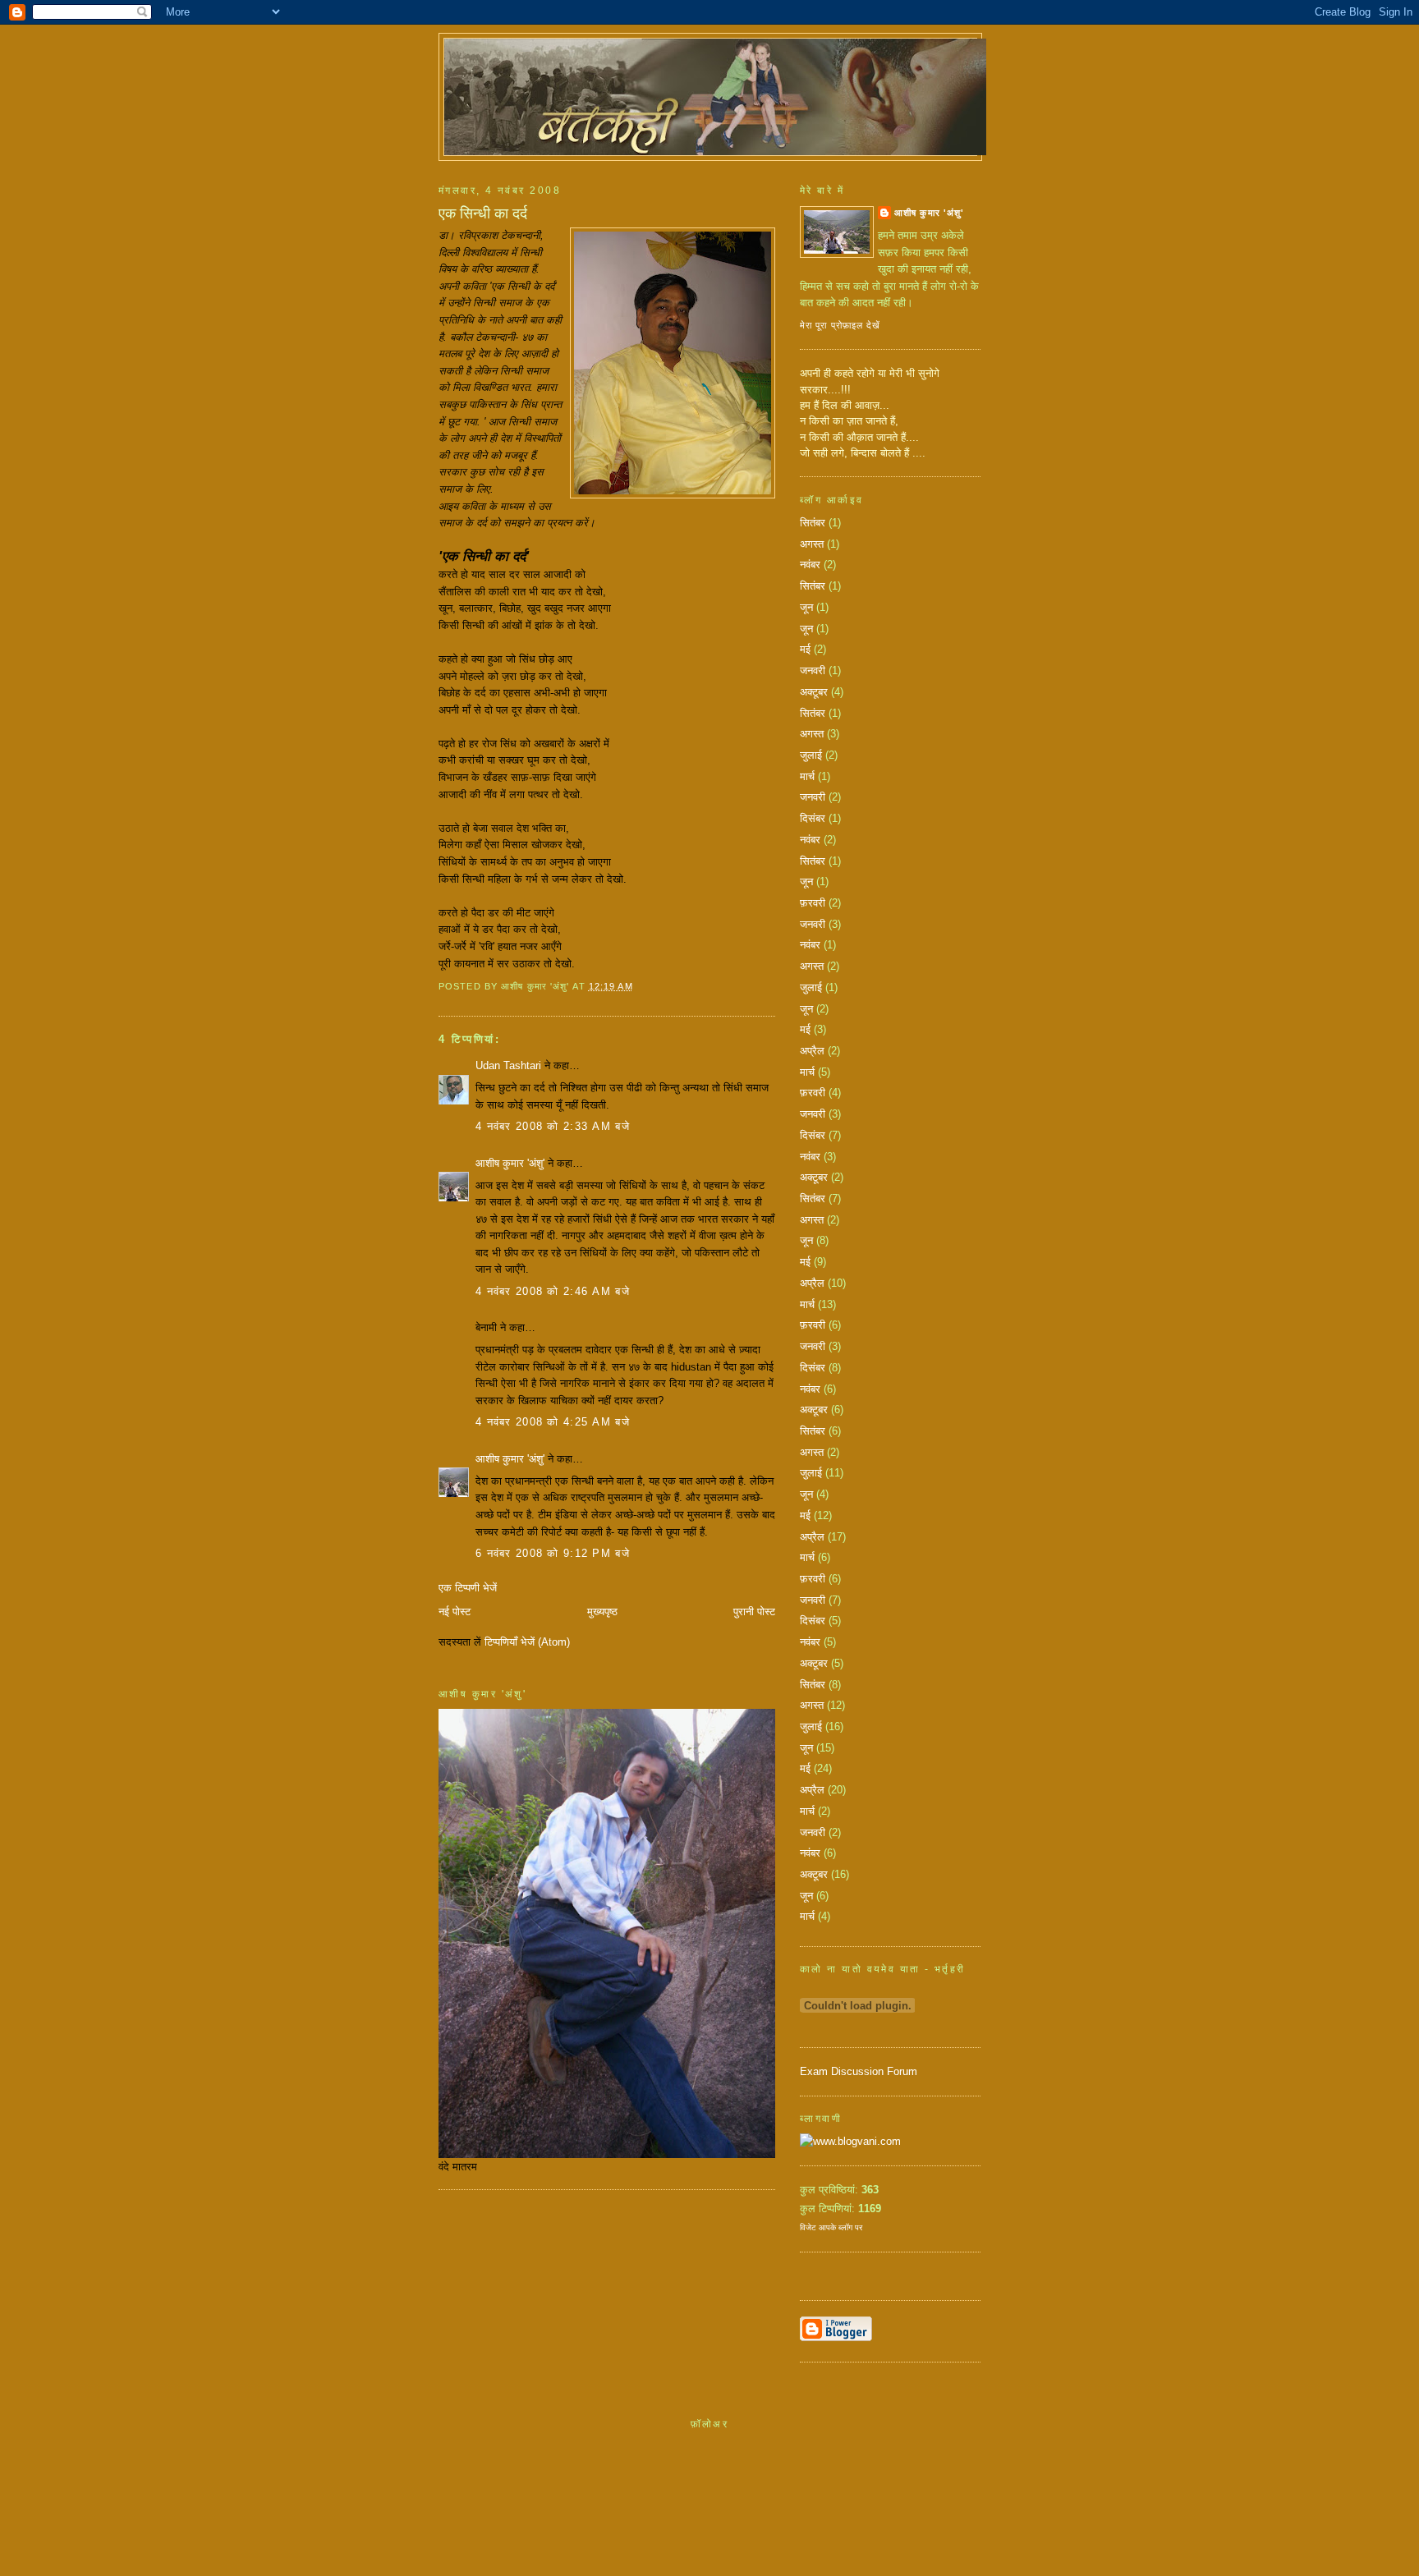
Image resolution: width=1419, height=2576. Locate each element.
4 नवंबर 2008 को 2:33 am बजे (553, 1126)
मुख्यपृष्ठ (602, 1612)
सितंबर (813, 523)
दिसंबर (813, 818)
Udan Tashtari (508, 1065)
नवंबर (810, 565)
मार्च (807, 776)
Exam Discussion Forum (859, 2071)
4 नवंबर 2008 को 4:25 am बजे (553, 1422)
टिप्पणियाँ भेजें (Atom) (527, 1642)
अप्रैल (812, 1051)
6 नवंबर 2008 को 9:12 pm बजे (553, 1553)
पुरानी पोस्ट (754, 1612)
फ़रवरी (813, 903)
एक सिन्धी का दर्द (483, 214)
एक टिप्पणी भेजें (468, 1588)
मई (805, 649)
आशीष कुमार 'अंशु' (510, 1163)
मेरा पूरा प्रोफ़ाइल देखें (840, 325)
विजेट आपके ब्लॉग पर (831, 2227)
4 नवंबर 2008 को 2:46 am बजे (553, 1291)
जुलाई (811, 755)
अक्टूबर (814, 692)
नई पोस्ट (455, 1612)
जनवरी (813, 670)
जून (806, 607)
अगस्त (812, 544)
